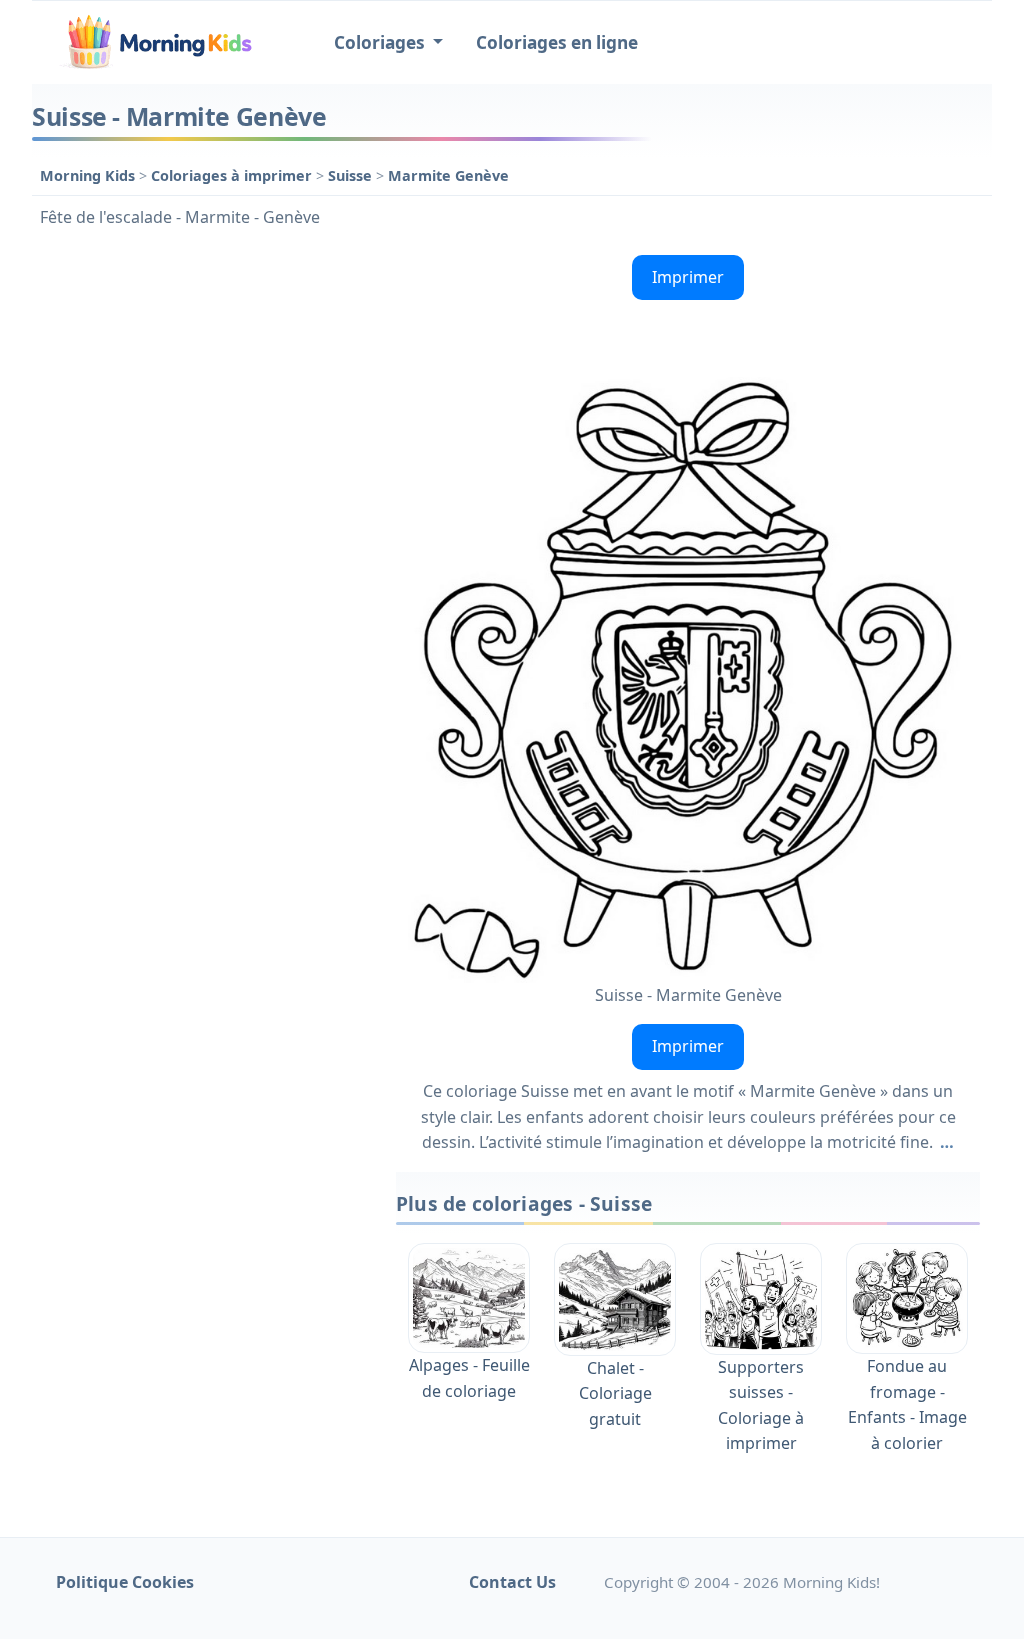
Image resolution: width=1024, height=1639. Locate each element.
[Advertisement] (204, 372)
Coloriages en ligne (557, 42)
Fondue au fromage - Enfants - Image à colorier (907, 1404)
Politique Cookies (125, 1582)
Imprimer (688, 277)
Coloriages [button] (381, 42)
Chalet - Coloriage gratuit (615, 1393)
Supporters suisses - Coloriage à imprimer (761, 1405)
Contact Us (512, 1582)
